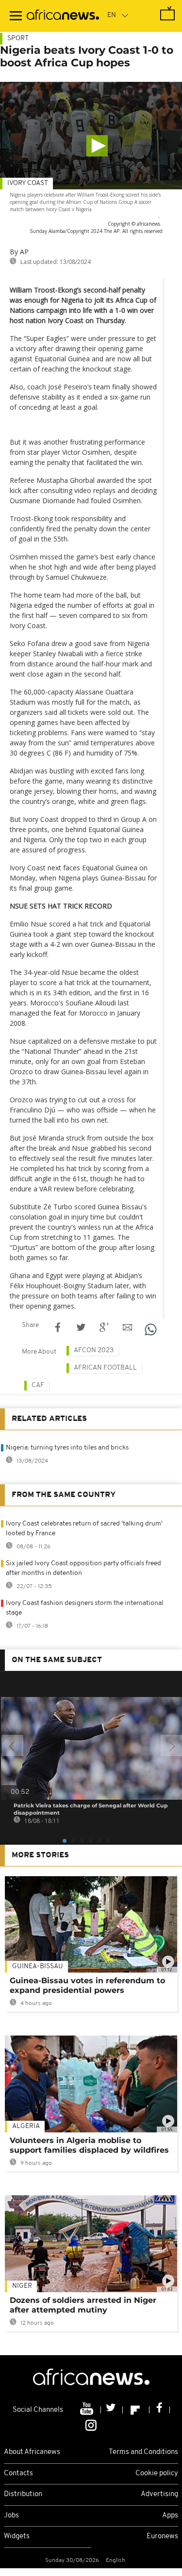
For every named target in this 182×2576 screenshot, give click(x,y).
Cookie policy (157, 2474)
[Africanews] (63, 16)
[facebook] (160, 2410)
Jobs (11, 2516)
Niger (22, 2286)
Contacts (18, 2474)
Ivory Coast (28, 183)
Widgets (17, 2537)
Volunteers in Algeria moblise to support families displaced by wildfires (89, 2145)
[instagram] (91, 2425)
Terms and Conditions (143, 2452)
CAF (38, 1385)
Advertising (159, 2494)
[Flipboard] (136, 2410)
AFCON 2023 (94, 1350)
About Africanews (32, 2452)
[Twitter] (112, 2410)
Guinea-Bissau (38, 1967)
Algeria (26, 2126)
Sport (18, 39)
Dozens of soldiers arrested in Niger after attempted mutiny (83, 2305)
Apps (170, 2516)
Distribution (23, 2494)
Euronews (162, 2537)
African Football (105, 1368)
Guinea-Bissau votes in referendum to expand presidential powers (87, 1985)
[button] (97, 146)
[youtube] (88, 2410)
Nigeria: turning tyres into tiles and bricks (67, 1448)
